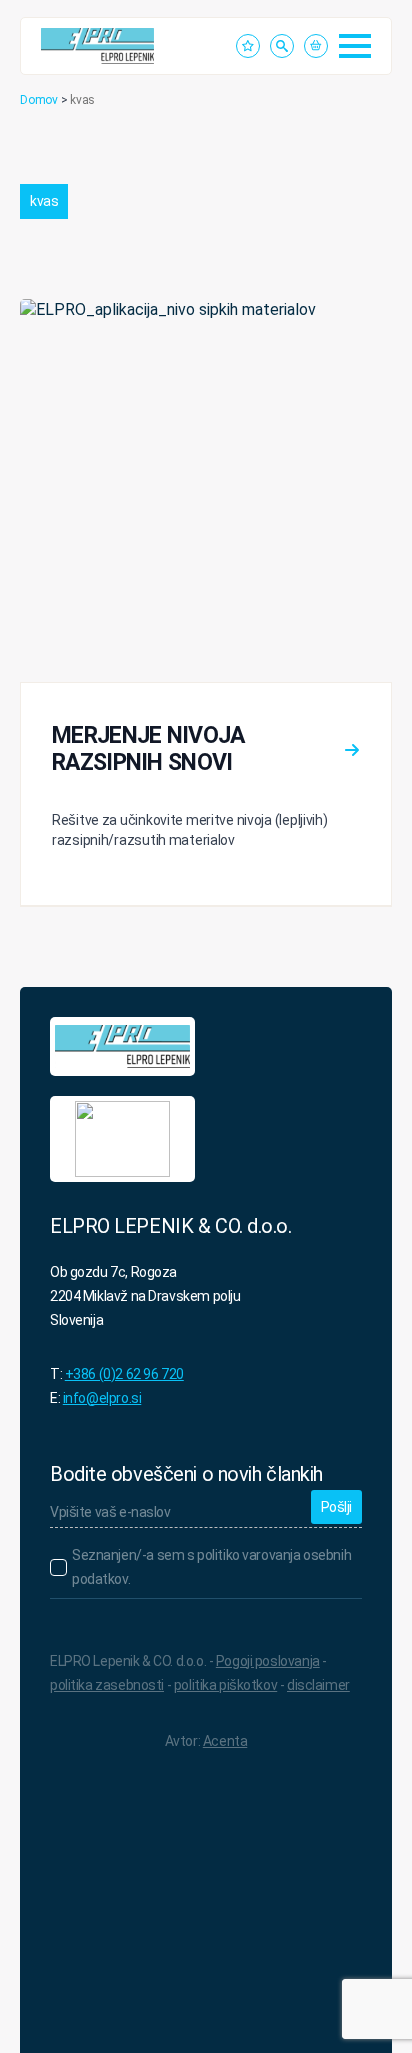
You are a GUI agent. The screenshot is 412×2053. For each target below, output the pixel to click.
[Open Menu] (355, 46)
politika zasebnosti (107, 1685)
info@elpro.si (102, 1398)
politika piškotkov (225, 1685)
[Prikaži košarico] (316, 46)
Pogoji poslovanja (268, 1661)
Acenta (225, 1741)
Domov (39, 100)
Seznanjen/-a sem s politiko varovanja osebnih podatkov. (211, 1567)
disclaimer (318, 1685)
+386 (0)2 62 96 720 (124, 1374)
